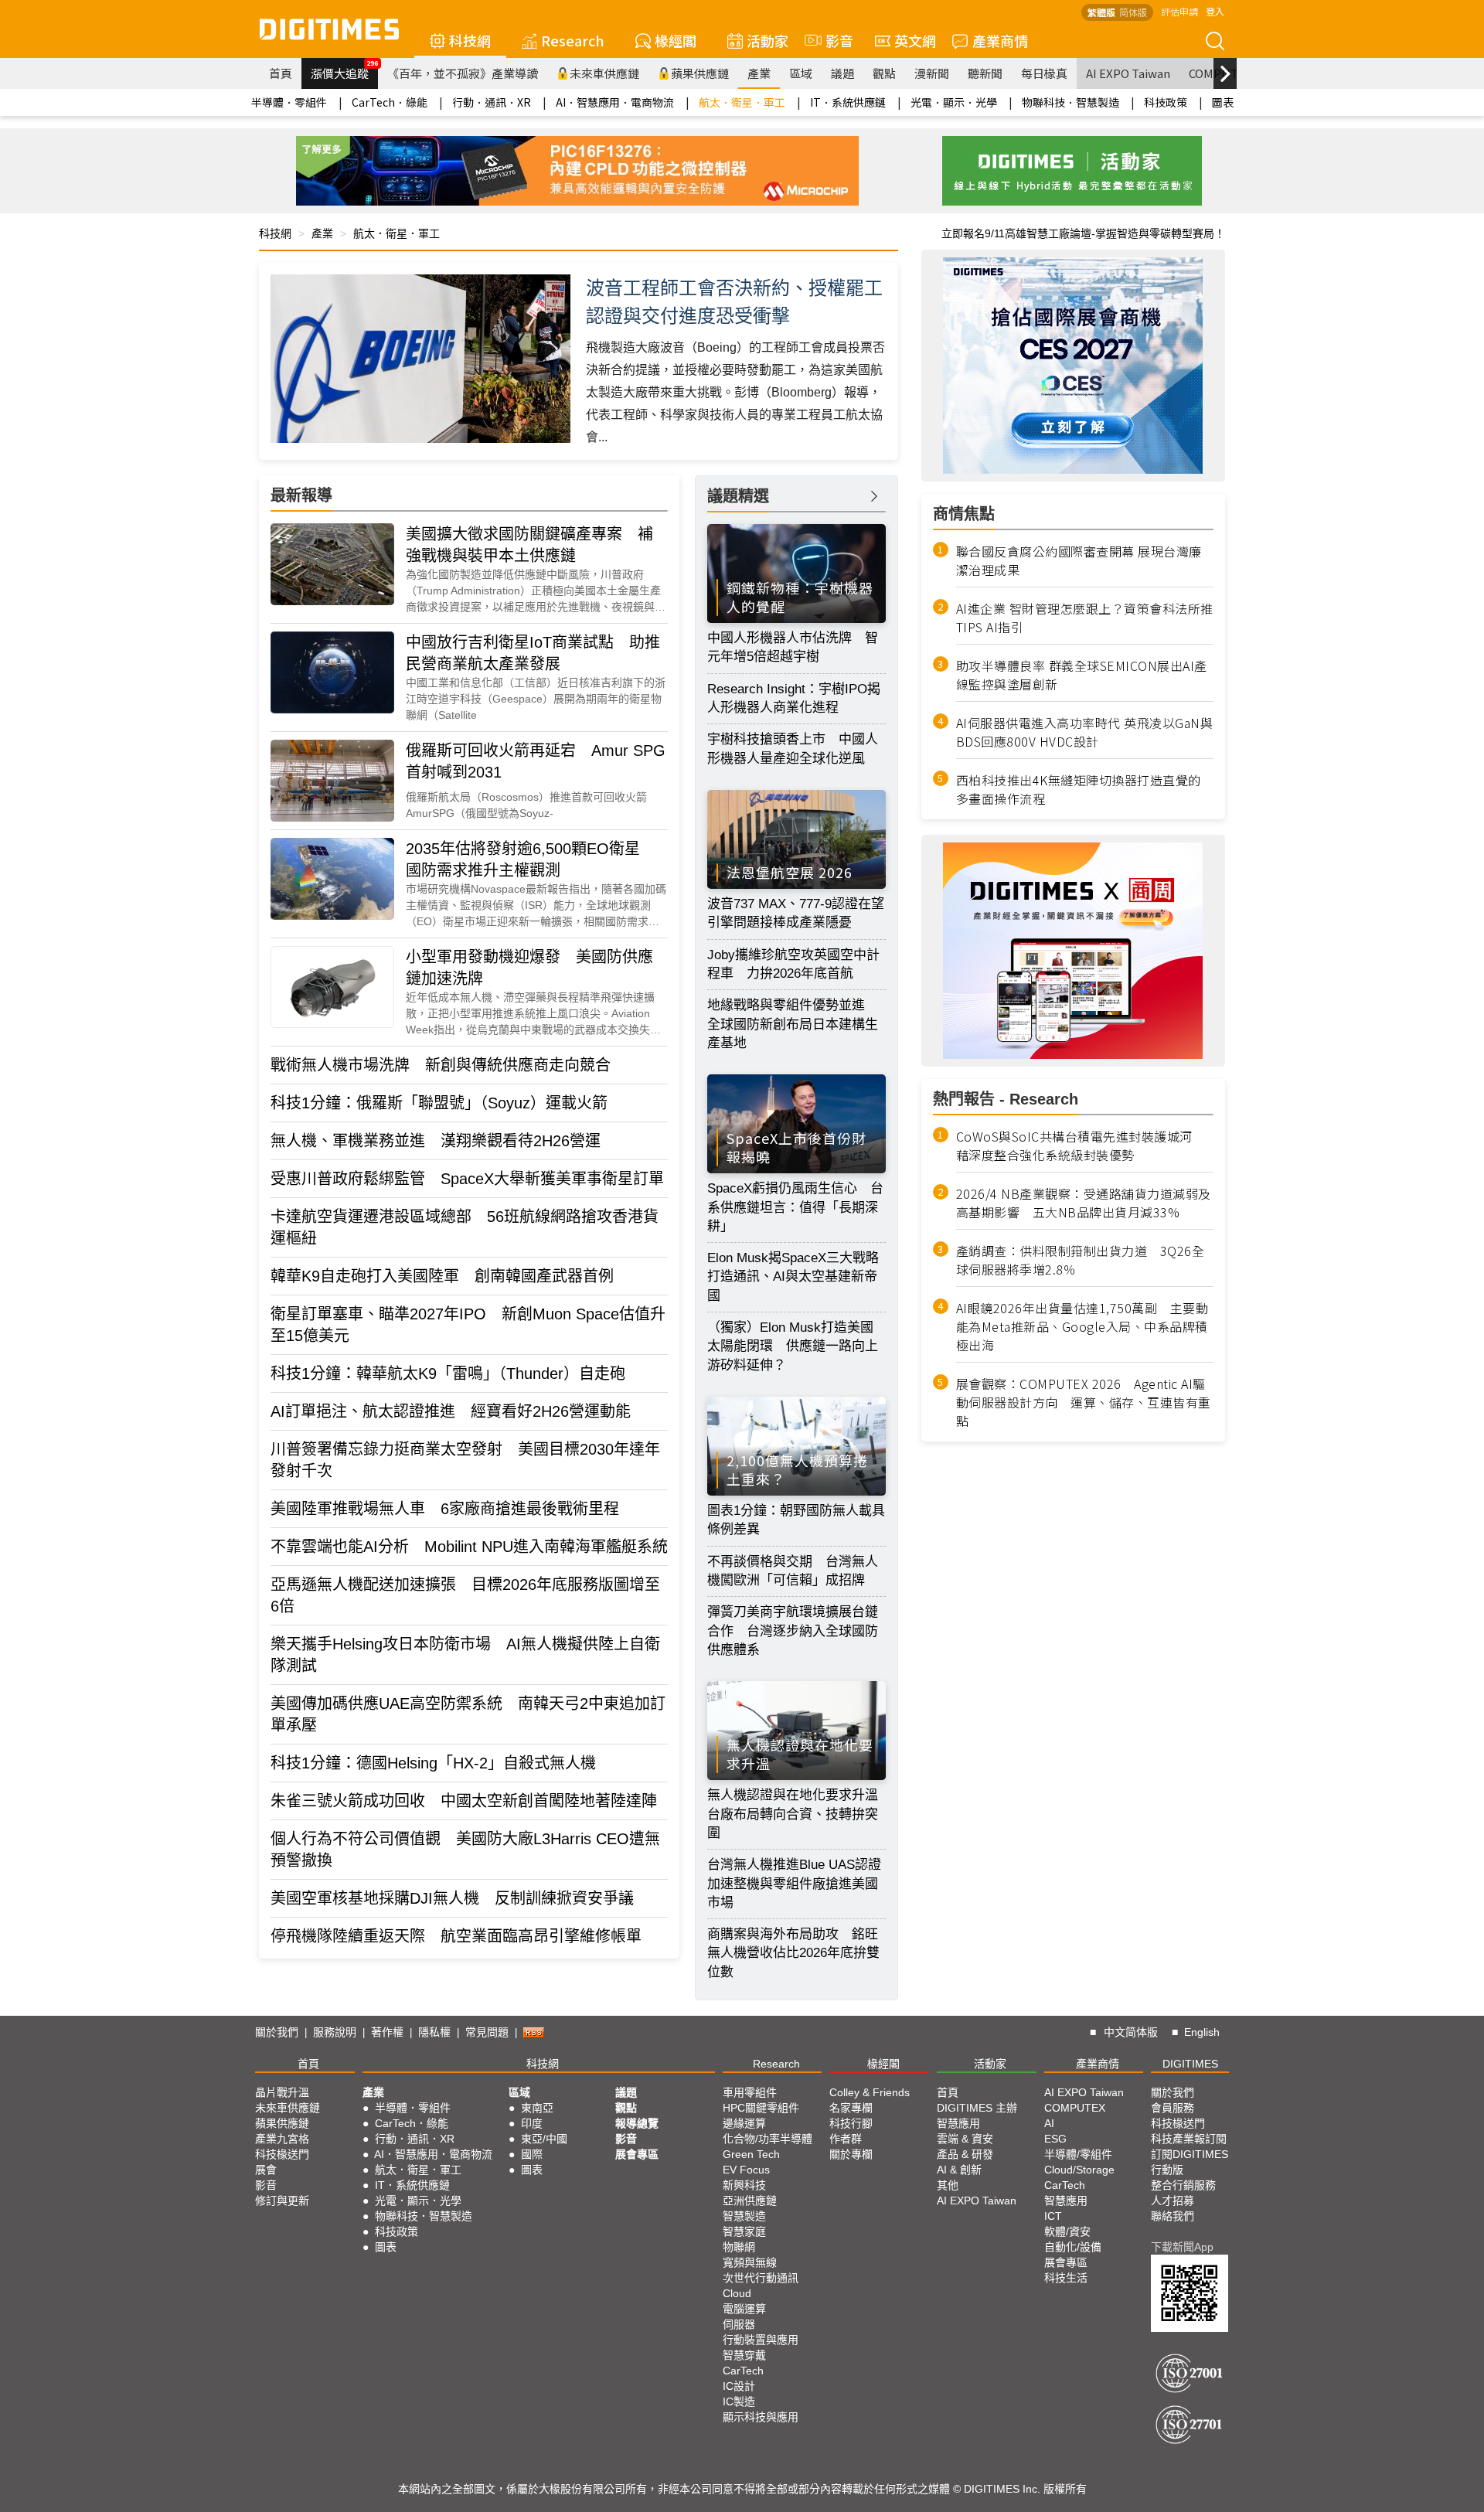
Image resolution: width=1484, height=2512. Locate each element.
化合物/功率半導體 (768, 2139)
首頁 (281, 73)
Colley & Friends (870, 2092)
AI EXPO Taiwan (1128, 73)
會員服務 (1173, 2108)
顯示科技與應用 (761, 2417)
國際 (532, 2154)
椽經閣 (676, 40)
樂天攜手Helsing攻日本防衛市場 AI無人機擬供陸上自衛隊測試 (465, 1655)
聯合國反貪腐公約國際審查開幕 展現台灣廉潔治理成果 (1079, 560)
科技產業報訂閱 (1189, 2139)
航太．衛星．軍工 (742, 102)
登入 (1215, 11)
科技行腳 (851, 2123)
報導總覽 (637, 2123)
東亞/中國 (544, 2139)
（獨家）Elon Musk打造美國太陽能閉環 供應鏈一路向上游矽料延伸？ (793, 1346)
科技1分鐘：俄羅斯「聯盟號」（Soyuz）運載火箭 (439, 1103)
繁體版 (1101, 12)
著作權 (387, 2032)
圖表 (1223, 102)
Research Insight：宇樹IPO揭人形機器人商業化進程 (794, 698)
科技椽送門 (282, 2154)
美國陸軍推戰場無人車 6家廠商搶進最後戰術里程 (445, 1509)
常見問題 (487, 2032)
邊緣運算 (744, 2123)
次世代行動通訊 (761, 2278)
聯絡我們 (1173, 2216)
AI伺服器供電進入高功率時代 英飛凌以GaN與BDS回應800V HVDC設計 (1085, 732)
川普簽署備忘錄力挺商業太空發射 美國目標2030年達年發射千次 (465, 1460)
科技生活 (1066, 2278)
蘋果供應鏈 (700, 73)
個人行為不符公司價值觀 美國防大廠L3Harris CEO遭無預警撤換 (465, 1850)
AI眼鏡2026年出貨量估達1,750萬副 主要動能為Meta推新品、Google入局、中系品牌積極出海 (1082, 1326)
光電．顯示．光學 (954, 102)
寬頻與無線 (750, 2262)
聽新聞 (985, 73)
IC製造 (739, 2401)
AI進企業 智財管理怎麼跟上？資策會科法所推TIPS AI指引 (1085, 618)
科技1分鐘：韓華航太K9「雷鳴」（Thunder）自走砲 (448, 1373)
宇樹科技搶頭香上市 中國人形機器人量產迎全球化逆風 (793, 749)
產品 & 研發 (965, 2154)
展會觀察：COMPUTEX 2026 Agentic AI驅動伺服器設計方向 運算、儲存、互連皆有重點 (1084, 1402)
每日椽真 (1044, 73)
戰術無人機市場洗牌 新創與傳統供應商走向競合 (441, 1065)
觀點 (884, 73)
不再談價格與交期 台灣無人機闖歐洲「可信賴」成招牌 (793, 1571)
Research (573, 40)
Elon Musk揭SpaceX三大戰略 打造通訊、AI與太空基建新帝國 (796, 1277)
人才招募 (1173, 2201)
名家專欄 (851, 2108)
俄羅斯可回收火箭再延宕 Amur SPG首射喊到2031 (536, 761)
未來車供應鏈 (604, 73)
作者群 (846, 2139)
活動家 (768, 40)
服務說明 (335, 2032)
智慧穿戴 (744, 2355)
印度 (532, 2123)
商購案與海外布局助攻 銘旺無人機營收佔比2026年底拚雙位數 (793, 1953)
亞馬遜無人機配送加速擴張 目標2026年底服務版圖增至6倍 (465, 1595)
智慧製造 (744, 2216)
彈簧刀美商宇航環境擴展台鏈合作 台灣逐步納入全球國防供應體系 (793, 1631)
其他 (948, 2185)
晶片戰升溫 (282, 2092)
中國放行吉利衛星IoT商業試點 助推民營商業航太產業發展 (533, 653)
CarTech (743, 2371)
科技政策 (1166, 102)
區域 (801, 73)
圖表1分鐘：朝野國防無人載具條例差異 (796, 1520)
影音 (832, 40)
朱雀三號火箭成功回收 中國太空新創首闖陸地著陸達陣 (464, 1801)
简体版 (1133, 12)
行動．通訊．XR (492, 102)
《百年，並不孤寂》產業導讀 (463, 73)
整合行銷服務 (1183, 2185)
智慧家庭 (744, 2231)
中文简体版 (1131, 2032)
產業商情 (1000, 40)
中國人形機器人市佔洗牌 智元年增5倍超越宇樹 (793, 647)
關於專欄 (851, 2154)
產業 (759, 73)
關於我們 (277, 2032)
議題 (842, 73)
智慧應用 (958, 2123)
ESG (1055, 2139)
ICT (1053, 2216)
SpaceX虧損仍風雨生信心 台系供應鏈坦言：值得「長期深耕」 (795, 1207)
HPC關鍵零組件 (761, 2108)
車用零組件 (750, 2092)
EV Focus (746, 2170)
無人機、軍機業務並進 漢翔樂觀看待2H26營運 (436, 1141)
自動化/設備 (1073, 2247)
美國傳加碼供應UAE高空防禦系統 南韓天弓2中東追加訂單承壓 (468, 1714)
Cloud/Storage (1079, 2170)
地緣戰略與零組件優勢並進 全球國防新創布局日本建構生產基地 (793, 1024)
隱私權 (434, 2032)
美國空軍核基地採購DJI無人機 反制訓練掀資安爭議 (452, 1898)
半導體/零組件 (1078, 2154)
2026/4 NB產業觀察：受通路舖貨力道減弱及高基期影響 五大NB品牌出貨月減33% (1084, 1203)
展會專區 (637, 2154)
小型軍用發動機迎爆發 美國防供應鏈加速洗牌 (529, 968)
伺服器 (739, 2324)
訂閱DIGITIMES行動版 (1190, 2162)
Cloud (737, 2293)
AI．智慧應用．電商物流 (615, 102)
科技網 (470, 40)
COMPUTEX (1075, 2108)
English (1202, 2032)
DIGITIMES (1190, 2064)
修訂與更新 (282, 2201)
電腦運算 (744, 2309)
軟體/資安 (1067, 2231)
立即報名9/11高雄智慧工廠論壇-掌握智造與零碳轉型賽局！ (1083, 233)
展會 (266, 2170)
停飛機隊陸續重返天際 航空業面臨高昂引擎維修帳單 (456, 1936)
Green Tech (751, 2154)
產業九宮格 (282, 2139)
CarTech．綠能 (390, 102)
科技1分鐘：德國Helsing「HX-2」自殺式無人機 (433, 1763)
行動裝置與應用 (761, 2340)
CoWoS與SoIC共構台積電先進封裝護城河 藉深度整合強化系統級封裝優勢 (1081, 1145)
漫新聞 (932, 73)
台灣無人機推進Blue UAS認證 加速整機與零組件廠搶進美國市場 (796, 1884)
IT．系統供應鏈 (848, 102)
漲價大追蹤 (344, 70)
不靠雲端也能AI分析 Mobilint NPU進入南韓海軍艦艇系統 (469, 1547)
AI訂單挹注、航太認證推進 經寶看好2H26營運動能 (451, 1411)
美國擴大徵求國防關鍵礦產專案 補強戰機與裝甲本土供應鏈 (529, 545)
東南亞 (537, 2108)
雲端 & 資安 (965, 2139)
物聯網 (739, 2247)
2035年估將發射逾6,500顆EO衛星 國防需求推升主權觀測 (531, 859)
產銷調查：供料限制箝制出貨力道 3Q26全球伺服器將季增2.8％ (1081, 1260)
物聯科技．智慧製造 (1070, 102)
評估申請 (1179, 11)
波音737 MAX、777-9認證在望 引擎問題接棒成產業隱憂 (796, 913)
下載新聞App (1182, 2247)
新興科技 (744, 2185)
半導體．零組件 (289, 102)
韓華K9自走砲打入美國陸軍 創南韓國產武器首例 (442, 1276)
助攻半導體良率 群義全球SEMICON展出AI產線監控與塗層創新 (1082, 675)
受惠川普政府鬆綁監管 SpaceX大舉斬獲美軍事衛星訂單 (467, 1179)
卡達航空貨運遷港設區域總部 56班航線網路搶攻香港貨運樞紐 (465, 1227)
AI (1049, 2123)
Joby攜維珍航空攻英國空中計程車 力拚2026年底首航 (793, 964)
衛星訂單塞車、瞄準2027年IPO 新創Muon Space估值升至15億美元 (468, 1325)
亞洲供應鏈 (750, 2201)
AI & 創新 (959, 2170)
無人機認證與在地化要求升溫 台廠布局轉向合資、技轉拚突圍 (796, 1814)
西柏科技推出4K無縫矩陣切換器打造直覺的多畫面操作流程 (1079, 789)
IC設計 (739, 2386)
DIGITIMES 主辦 (977, 2108)
